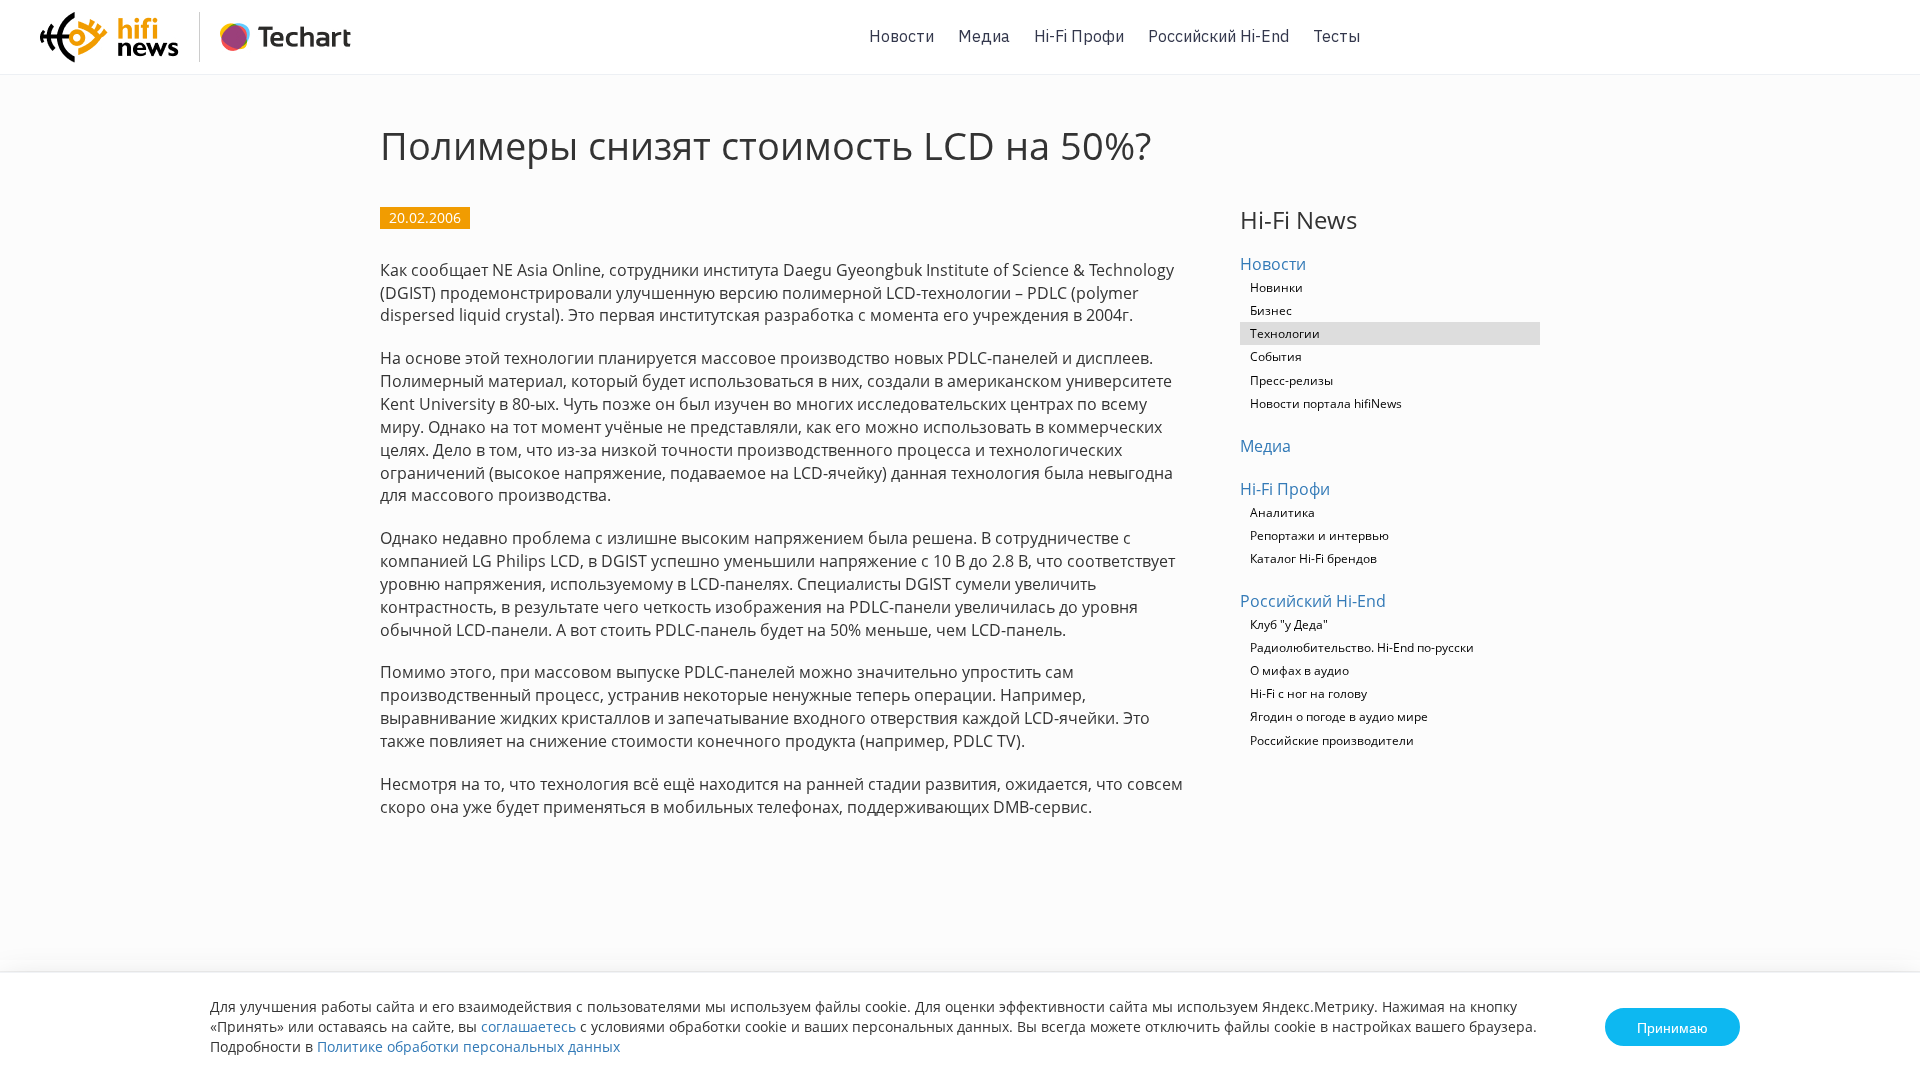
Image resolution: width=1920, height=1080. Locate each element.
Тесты (1336, 36)
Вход (1874, 48)
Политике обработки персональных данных (468, 1046)
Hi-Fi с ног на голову (1308, 693)
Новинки (1276, 287)
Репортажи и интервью (1319, 535)
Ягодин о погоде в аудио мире (1339, 716)
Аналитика (1282, 512)
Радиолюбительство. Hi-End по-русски (1362, 647)
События (1276, 356)
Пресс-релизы (1291, 380)
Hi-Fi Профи (1079, 36)
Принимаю (1672, 1027)
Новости (901, 36)
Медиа (984, 36)
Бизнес (1271, 310)
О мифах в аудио (1299, 670)
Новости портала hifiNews (1326, 403)
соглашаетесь (528, 1026)
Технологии (1285, 333)
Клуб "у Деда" (1289, 624)
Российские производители (1332, 740)
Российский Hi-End (1218, 36)
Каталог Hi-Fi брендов (1313, 558)
